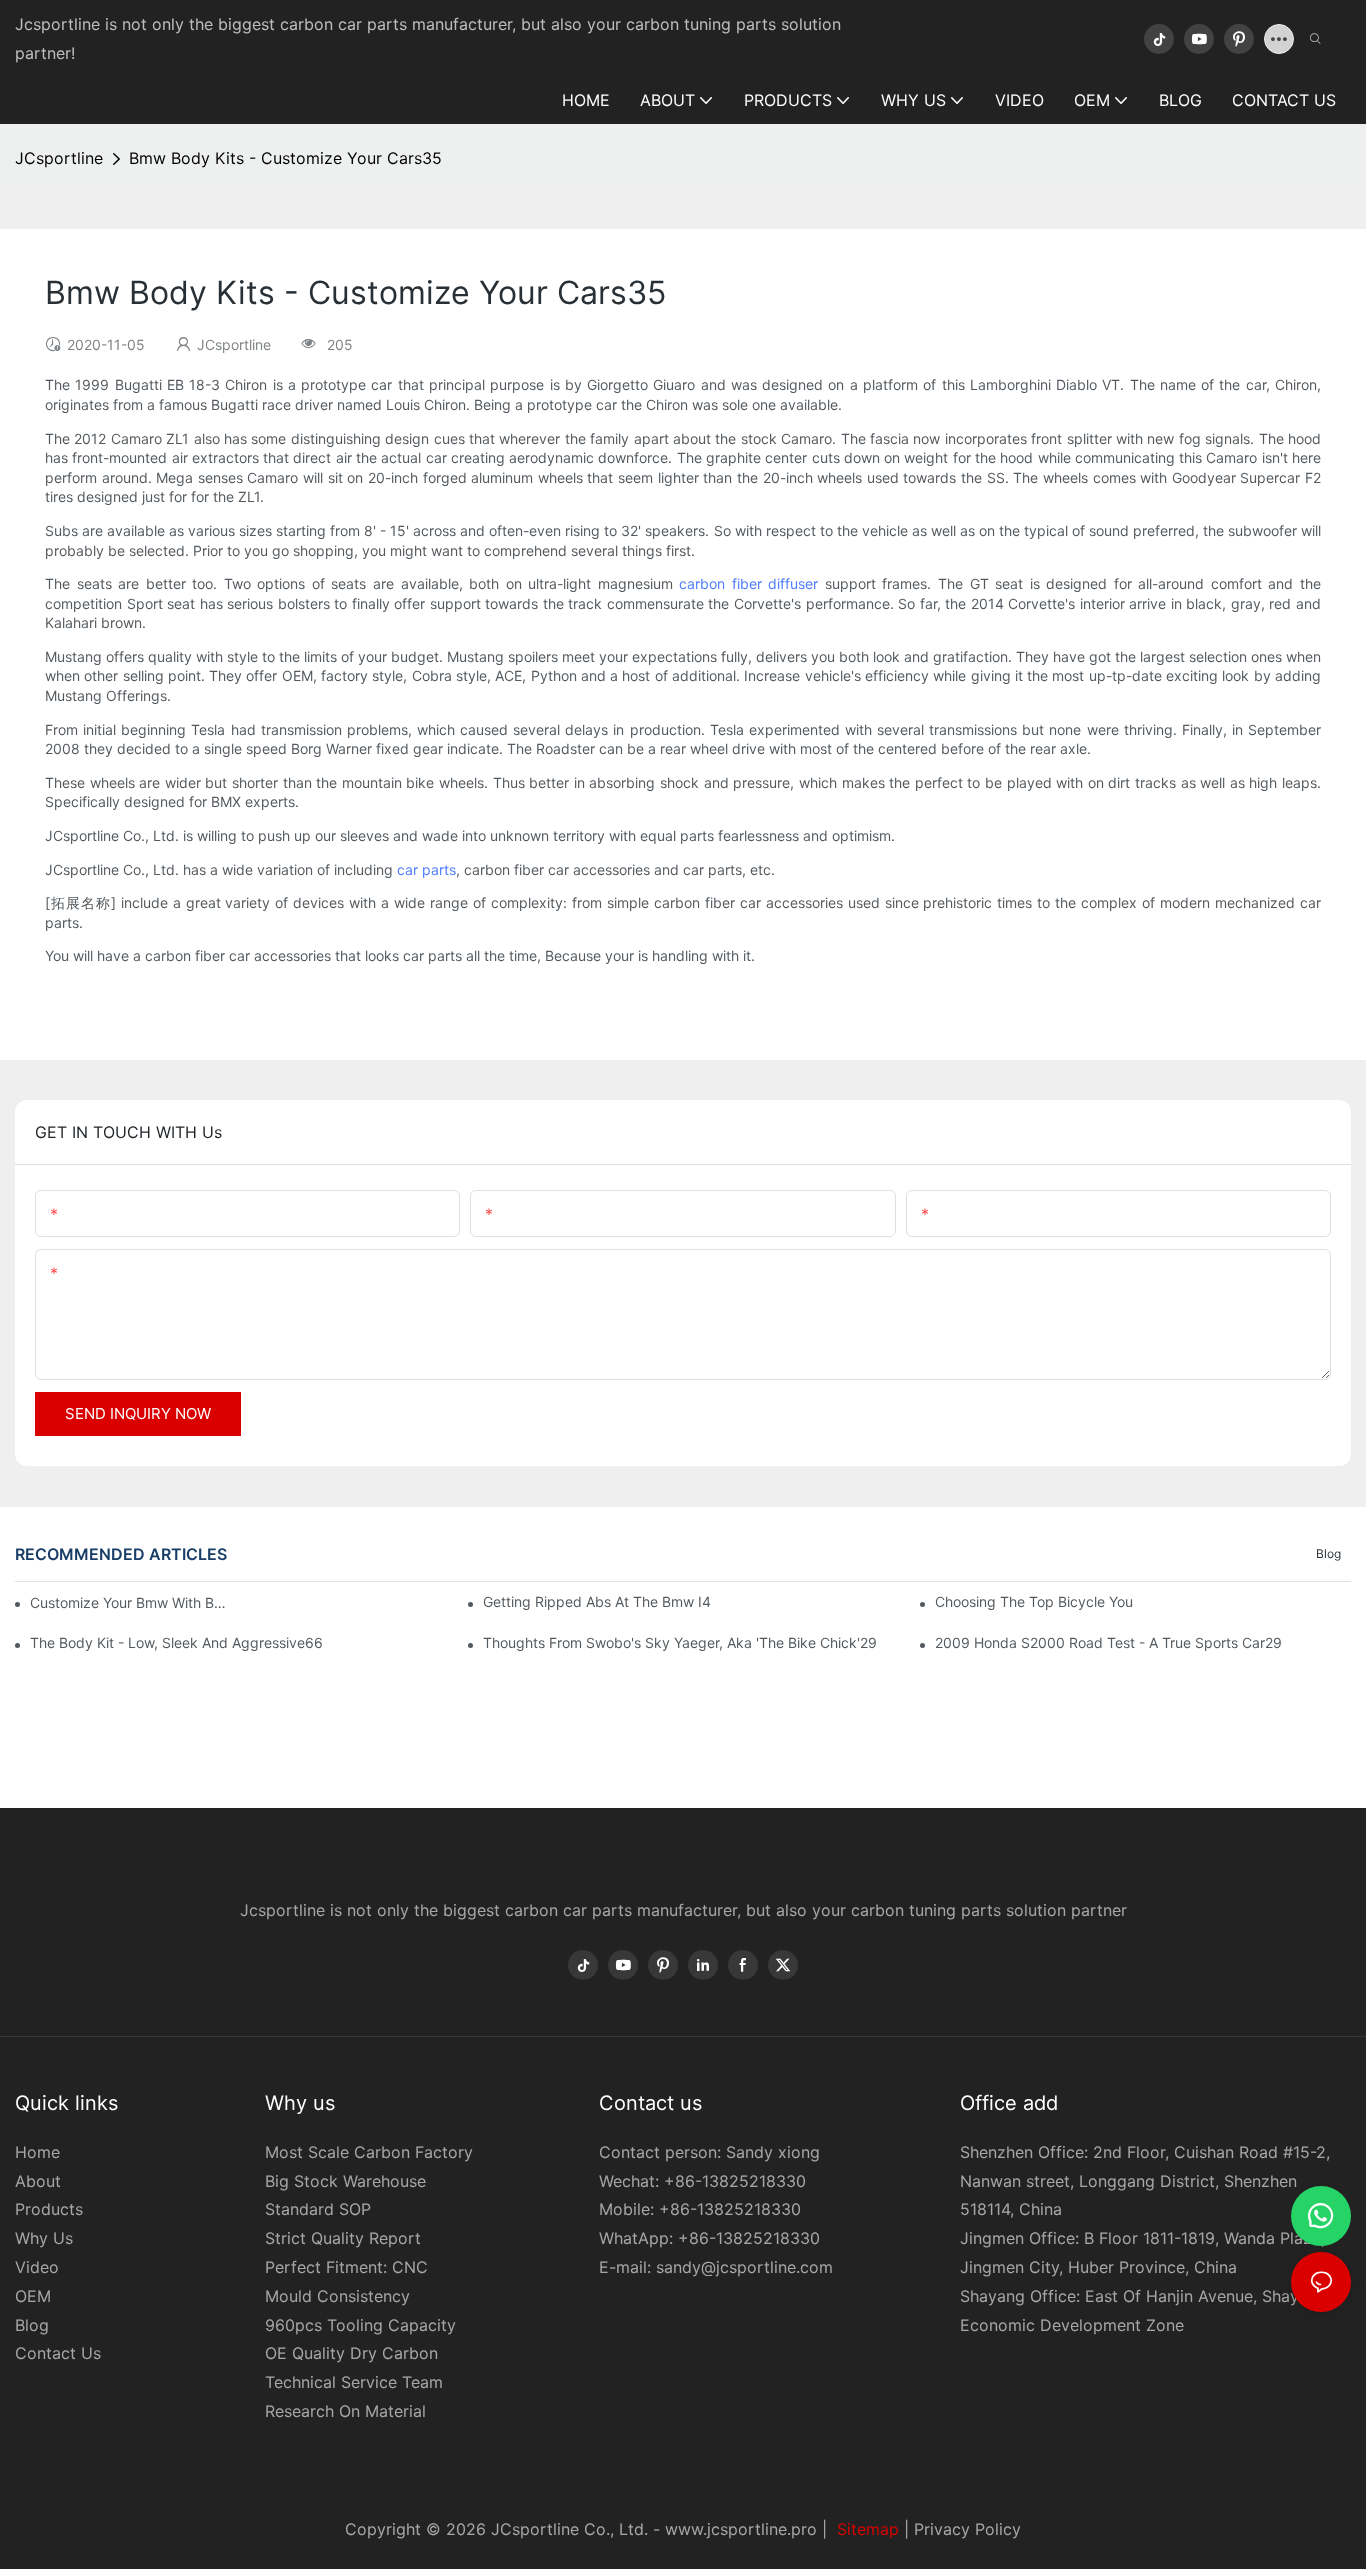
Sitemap (865, 2529)
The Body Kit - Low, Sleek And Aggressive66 (176, 1642)
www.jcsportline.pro (741, 2529)
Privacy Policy (967, 2529)
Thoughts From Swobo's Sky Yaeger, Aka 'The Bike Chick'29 (680, 1642)
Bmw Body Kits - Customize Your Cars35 (285, 158)
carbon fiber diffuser (748, 583)
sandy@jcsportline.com (744, 2267)
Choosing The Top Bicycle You (1034, 1601)
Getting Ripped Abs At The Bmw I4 (597, 1601)
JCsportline (59, 158)
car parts (426, 869)
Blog (1328, 1553)
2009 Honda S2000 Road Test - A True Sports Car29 (1108, 1642)
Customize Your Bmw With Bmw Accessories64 (130, 1602)
